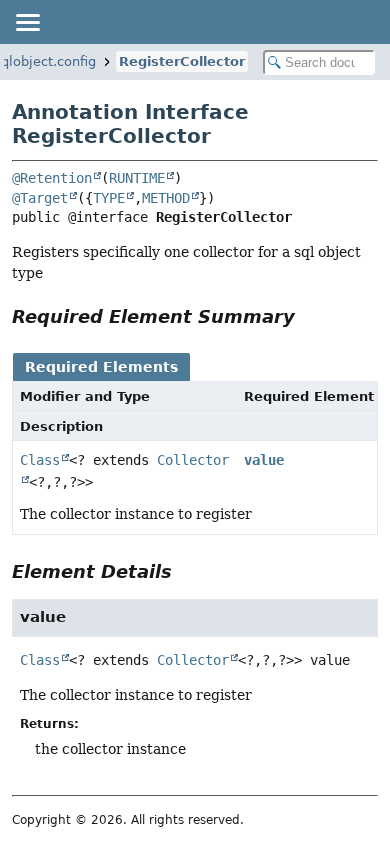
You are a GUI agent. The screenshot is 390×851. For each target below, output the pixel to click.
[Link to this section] (309, 316)
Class (40, 460)
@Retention (52, 178)
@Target (40, 198)
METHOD (166, 198)
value (264, 460)
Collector (193, 660)
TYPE (109, 198)
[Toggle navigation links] (27, 22)
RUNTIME (137, 178)
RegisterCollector (182, 61)
